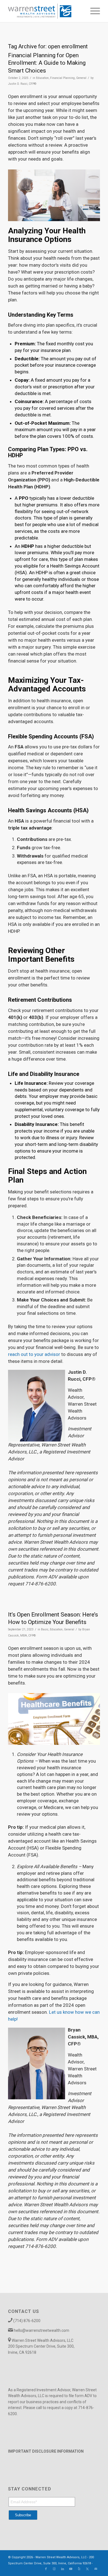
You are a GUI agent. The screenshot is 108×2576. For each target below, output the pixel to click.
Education (42, 78)
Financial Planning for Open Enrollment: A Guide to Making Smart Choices (47, 63)
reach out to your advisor (34, 1354)
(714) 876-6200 (27, 2321)
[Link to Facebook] (46, 2569)
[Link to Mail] (96, 2569)
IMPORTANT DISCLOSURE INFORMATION (46, 2451)
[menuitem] (92, 11)
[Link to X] (88, 2569)
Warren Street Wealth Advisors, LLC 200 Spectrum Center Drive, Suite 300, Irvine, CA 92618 (41, 2346)
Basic (45, 1629)
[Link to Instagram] (54, 2569)
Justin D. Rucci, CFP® (22, 84)
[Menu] (92, 11)
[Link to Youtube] (71, 2569)
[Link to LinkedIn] (63, 2569)
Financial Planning (62, 78)
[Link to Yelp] (79, 2569)
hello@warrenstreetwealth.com (42, 2330)
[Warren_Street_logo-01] (45, 11)
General (81, 78)
